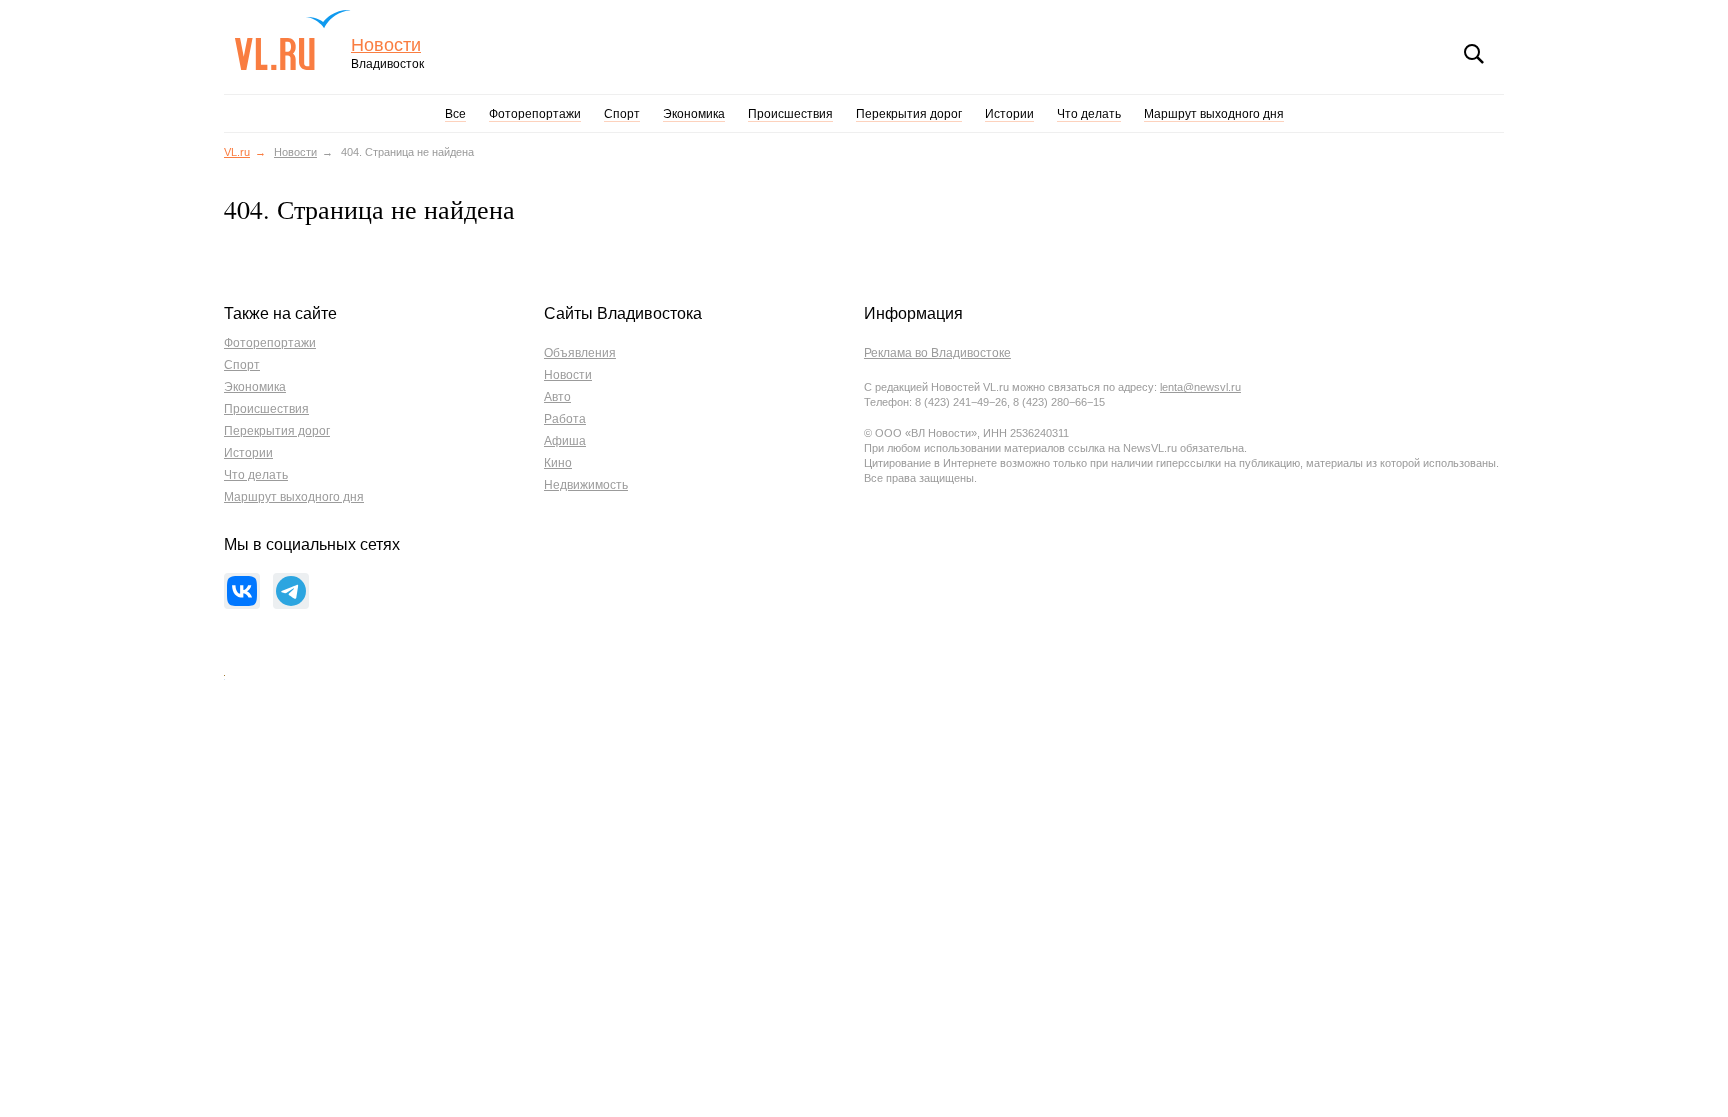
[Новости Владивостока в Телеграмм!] (291, 591)
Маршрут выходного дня (1214, 114)
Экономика (694, 114)
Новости (386, 45)
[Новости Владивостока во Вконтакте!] (242, 591)
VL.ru (292, 40)
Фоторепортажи (535, 114)
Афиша (565, 441)
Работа (565, 419)
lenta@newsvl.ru (1200, 387)
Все (455, 114)
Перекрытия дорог (909, 114)
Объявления (580, 353)
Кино (558, 463)
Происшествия (790, 114)
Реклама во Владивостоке (937, 353)
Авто (557, 397)
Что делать (1089, 114)
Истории (1009, 114)
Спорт (622, 114)
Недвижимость (586, 485)
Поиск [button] (1474, 54)
